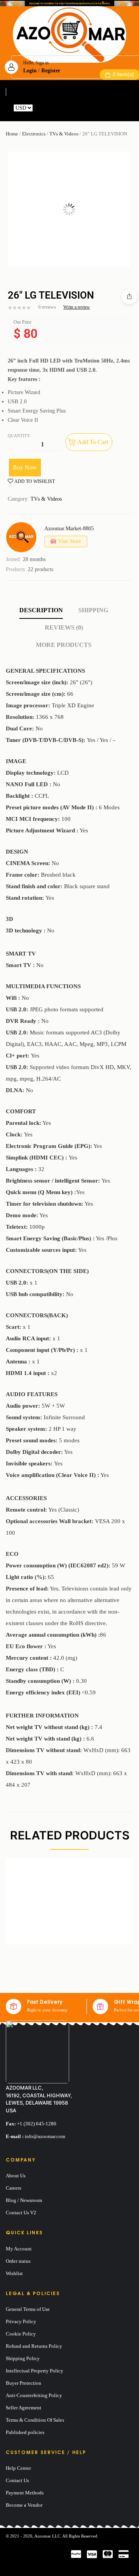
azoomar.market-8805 (69, 529)
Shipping (93, 610)
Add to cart (93, 442)
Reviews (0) (64, 627)
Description (41, 610)
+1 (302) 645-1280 (37, 2124)
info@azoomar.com (45, 2136)
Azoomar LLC (47, 2536)
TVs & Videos (64, 134)
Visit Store (69, 541)
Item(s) (123, 74)
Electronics (34, 134)
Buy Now (25, 467)
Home (12, 134)
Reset (40, 108)
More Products (64, 645)
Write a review (77, 307)
